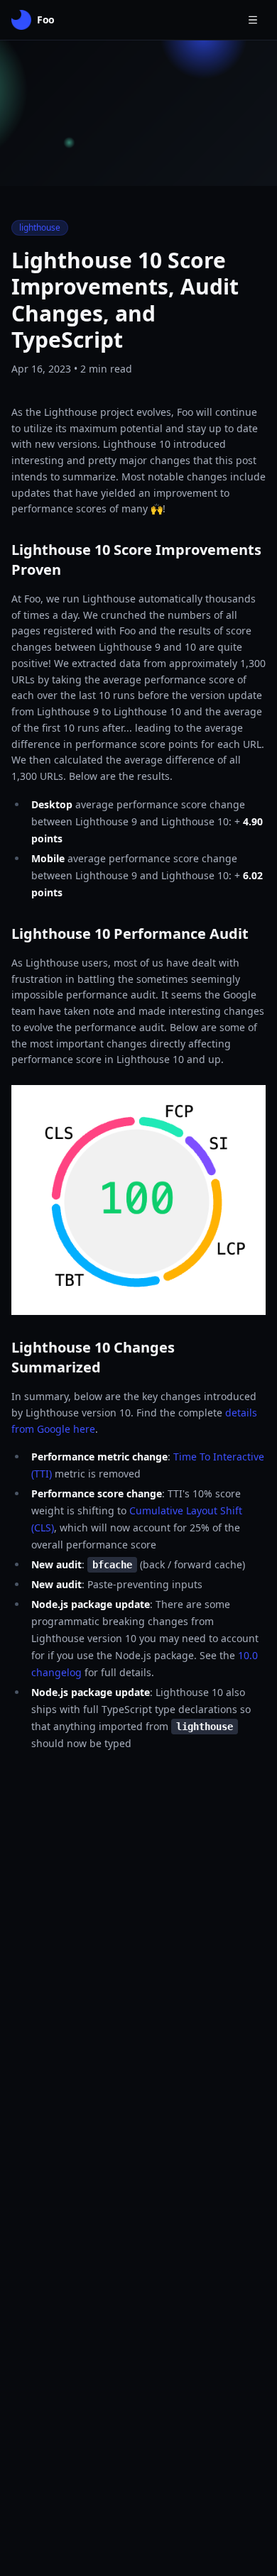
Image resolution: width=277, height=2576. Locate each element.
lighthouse (40, 227)
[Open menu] (253, 20)
